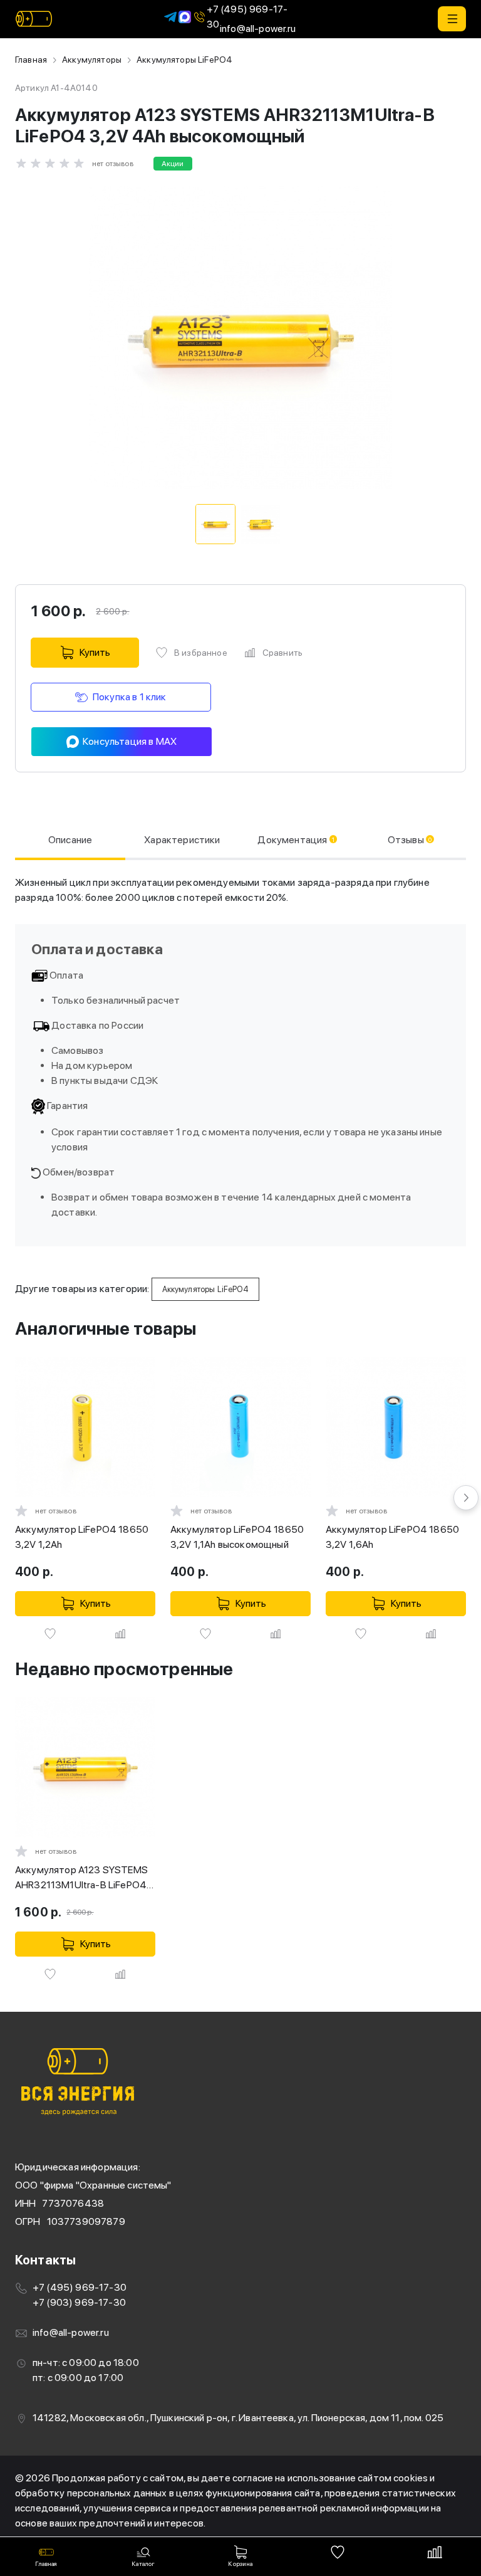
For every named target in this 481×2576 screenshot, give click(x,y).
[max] (185, 16)
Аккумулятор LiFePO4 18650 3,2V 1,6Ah (392, 1537)
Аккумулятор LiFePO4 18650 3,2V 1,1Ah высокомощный (237, 1537)
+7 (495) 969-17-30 (247, 17)
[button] (452, 19)
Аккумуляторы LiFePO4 (184, 60)
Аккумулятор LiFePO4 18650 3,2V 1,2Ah (82, 1537)
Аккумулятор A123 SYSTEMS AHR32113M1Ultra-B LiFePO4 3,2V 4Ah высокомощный (81, 1878)
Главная (31, 60)
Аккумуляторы (92, 60)
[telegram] (170, 16)
